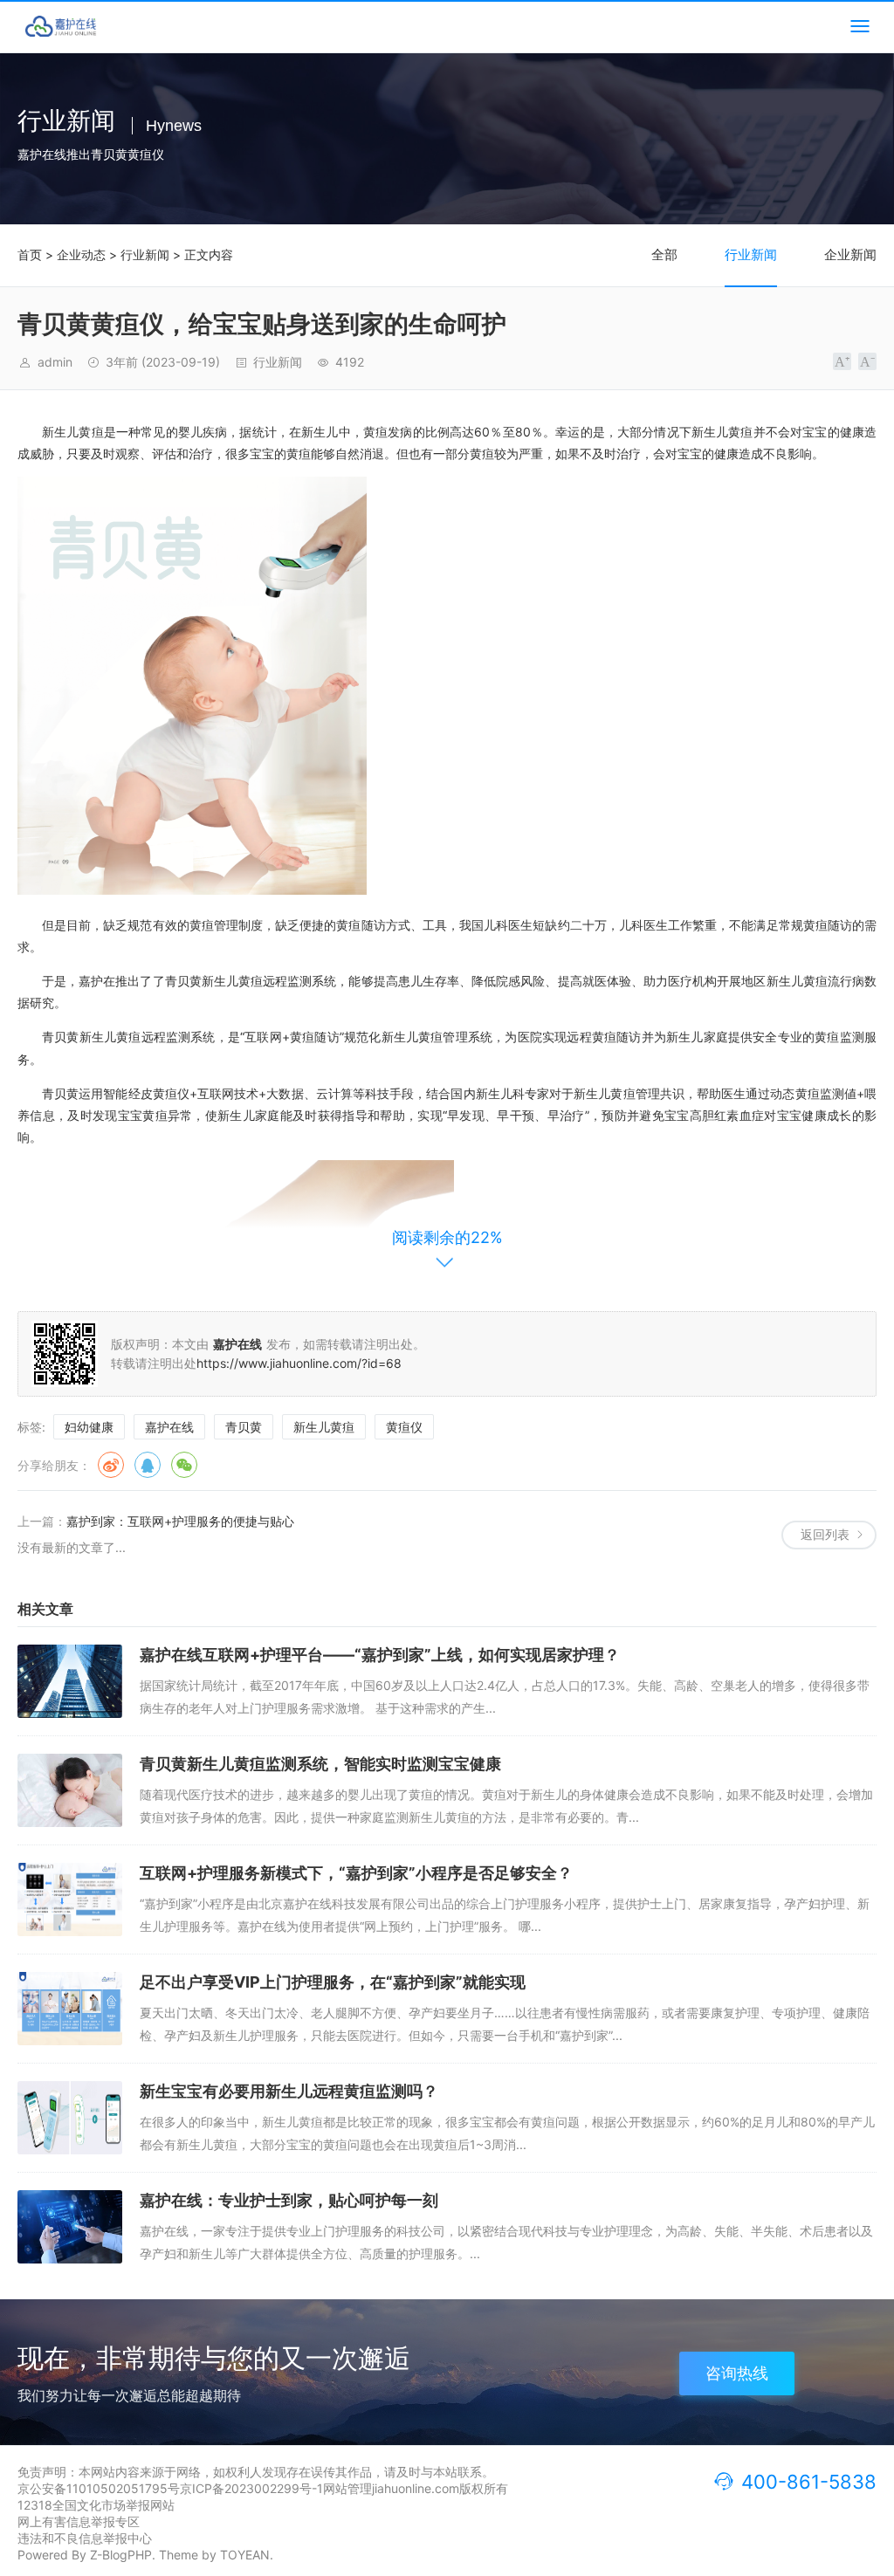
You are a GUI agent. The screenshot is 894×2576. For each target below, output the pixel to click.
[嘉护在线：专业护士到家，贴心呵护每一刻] (70, 2227)
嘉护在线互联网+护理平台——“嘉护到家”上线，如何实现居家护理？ (380, 1655)
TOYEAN (245, 2555)
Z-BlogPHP (121, 2555)
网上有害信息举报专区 (79, 2521)
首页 (30, 254)
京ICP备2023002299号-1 (251, 2488)
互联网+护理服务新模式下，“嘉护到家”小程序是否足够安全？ (356, 1873)
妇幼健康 (89, 1427)
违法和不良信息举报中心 (85, 2538)
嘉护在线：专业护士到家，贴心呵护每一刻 (289, 2200)
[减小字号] (867, 361)
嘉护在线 (169, 1427)
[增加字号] (842, 361)
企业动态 (81, 254)
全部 (664, 254)
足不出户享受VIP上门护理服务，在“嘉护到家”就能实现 (333, 1982)
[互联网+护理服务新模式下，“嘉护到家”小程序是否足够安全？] (70, 1899)
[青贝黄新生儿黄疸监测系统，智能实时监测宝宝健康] (70, 1790)
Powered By (54, 2555)
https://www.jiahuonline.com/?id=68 (299, 1363)
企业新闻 (850, 254)
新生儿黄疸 (324, 1427)
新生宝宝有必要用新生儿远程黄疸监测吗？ (289, 2091)
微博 (111, 1465)
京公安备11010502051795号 (99, 2488)
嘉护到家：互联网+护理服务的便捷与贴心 (180, 1521)
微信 (184, 1465)
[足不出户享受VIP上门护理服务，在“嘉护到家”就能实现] (70, 2009)
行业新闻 (145, 254)
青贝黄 (244, 1427)
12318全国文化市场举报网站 (96, 2505)
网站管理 (347, 2488)
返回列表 (825, 1534)
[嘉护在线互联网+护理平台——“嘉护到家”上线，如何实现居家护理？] (70, 1681)
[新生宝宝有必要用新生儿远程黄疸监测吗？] (70, 2118)
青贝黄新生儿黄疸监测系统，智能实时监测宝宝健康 (320, 1764)
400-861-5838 (809, 2482)
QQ (148, 1465)
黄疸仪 (404, 1427)
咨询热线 (737, 2373)
